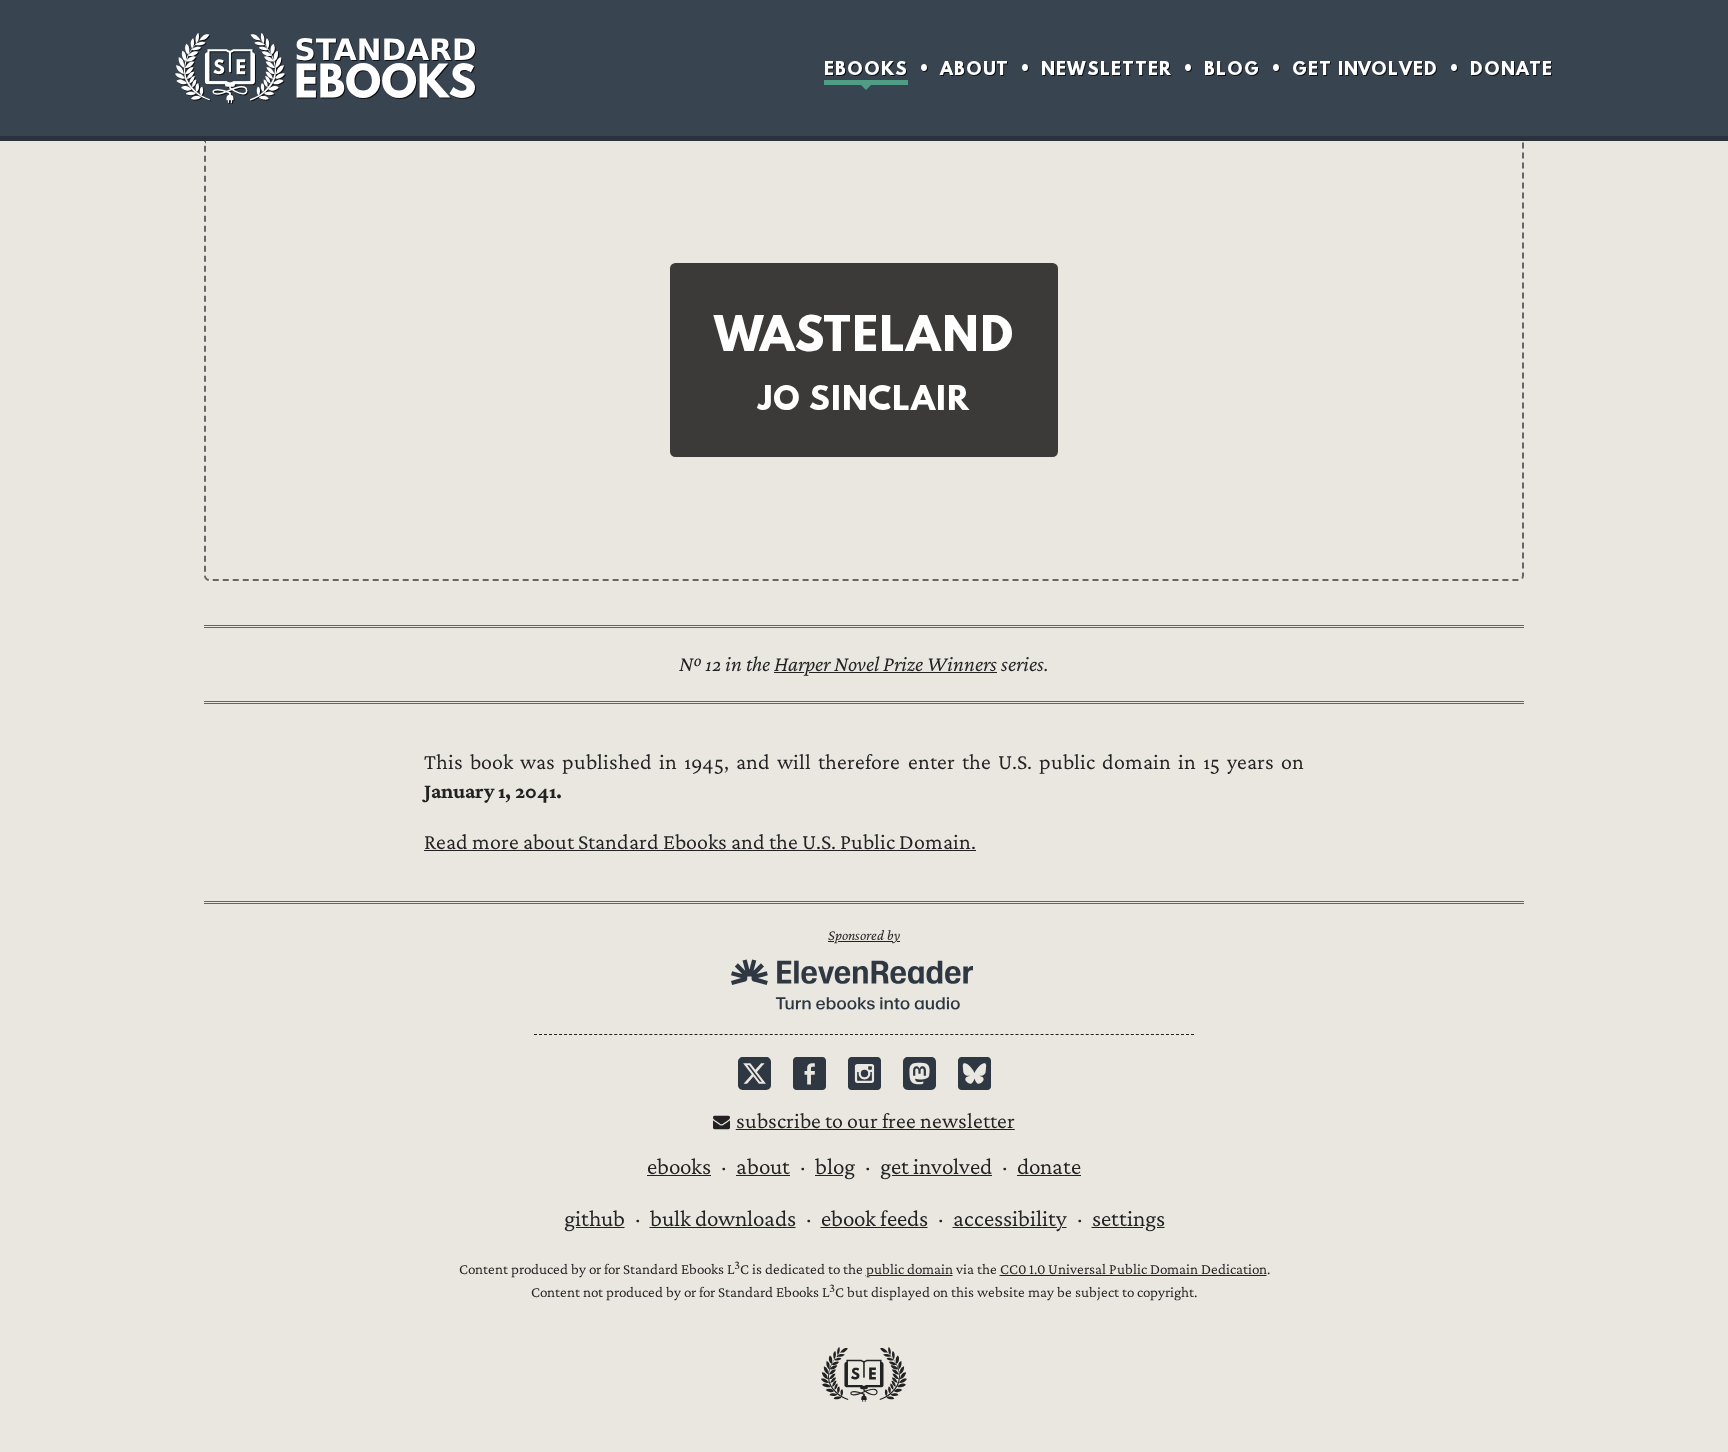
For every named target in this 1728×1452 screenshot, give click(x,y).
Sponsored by (864, 935)
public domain (909, 1269)
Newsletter (1106, 68)
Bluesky (974, 1073)
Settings (1128, 1219)
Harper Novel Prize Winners (885, 664)
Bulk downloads (723, 1219)
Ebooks (866, 68)
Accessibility (1010, 1219)
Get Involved (1365, 68)
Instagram (864, 1073)
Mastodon (919, 1073)
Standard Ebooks (325, 68)
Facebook (809, 1073)
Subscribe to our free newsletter (875, 1121)
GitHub (594, 1219)
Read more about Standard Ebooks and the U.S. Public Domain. (700, 842)
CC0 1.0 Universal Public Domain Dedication (1133, 1269)
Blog (1232, 68)
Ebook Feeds (874, 1219)
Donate (1511, 68)
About (974, 68)
